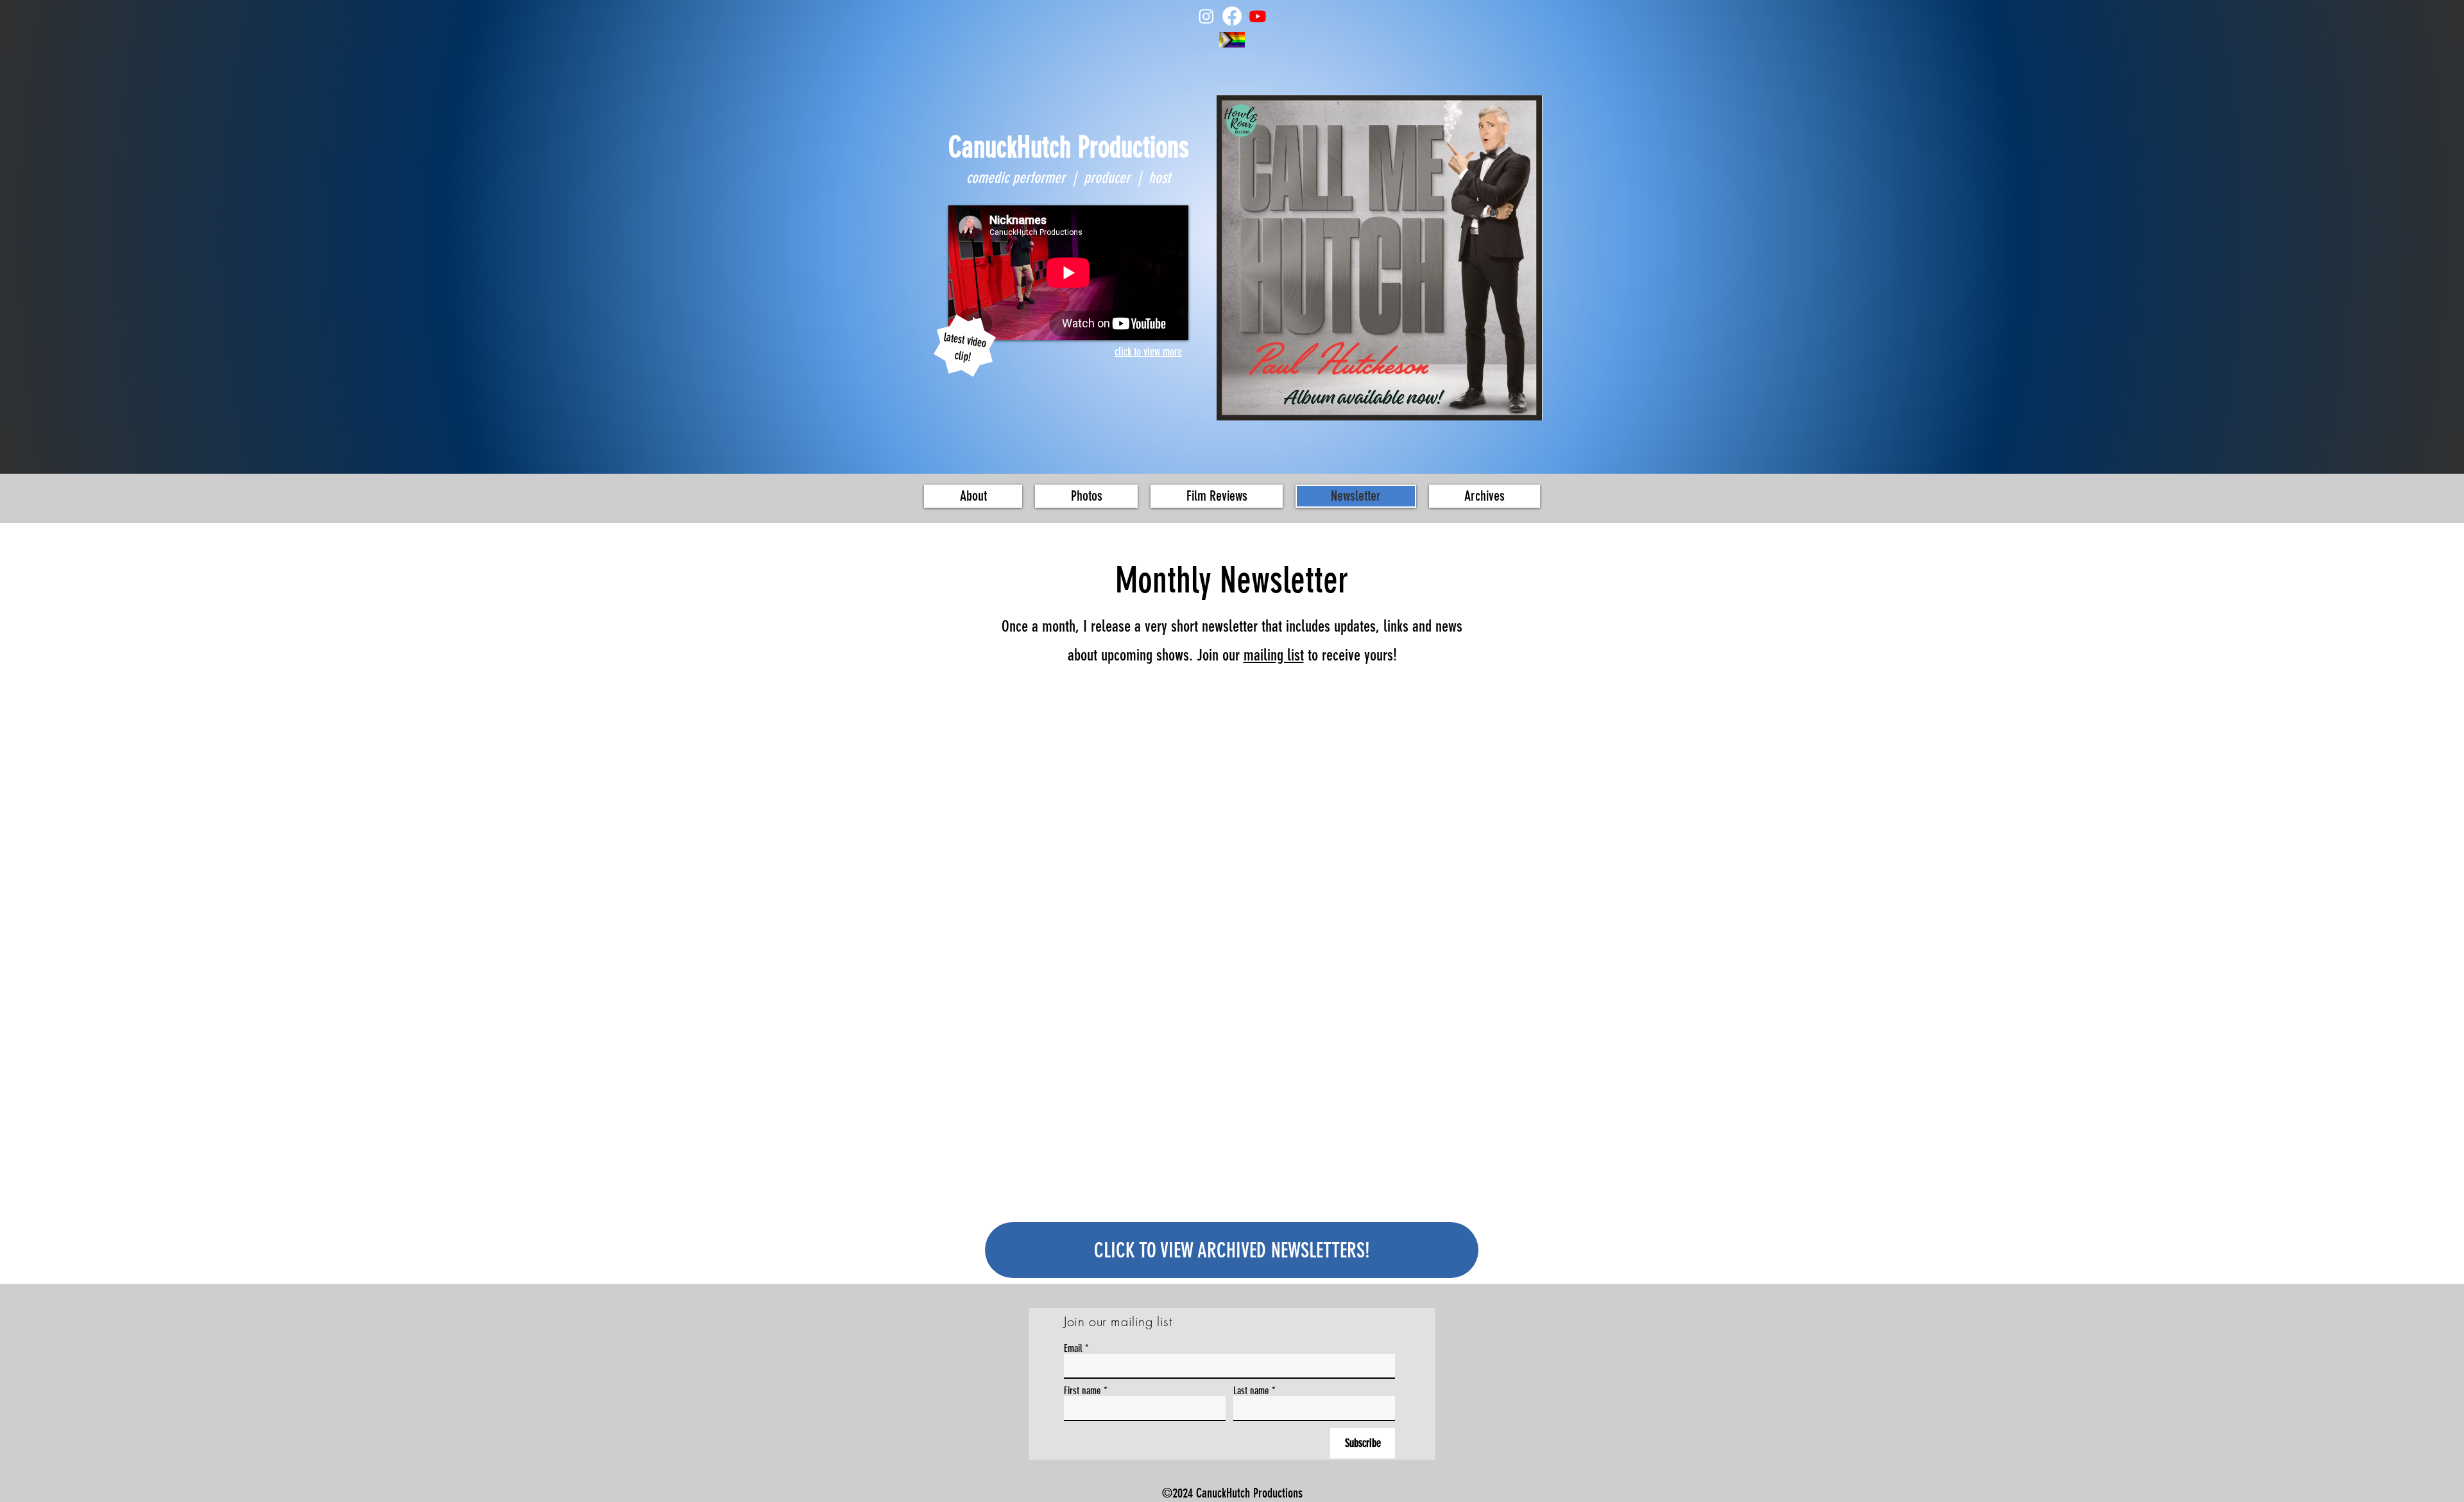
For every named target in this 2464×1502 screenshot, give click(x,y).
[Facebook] (1232, 16)
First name (1082, 1391)
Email (1073, 1349)
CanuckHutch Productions (1069, 147)
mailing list (1274, 655)
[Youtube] (1258, 16)
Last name (1251, 1391)
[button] (1086, 496)
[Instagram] (1206, 16)
